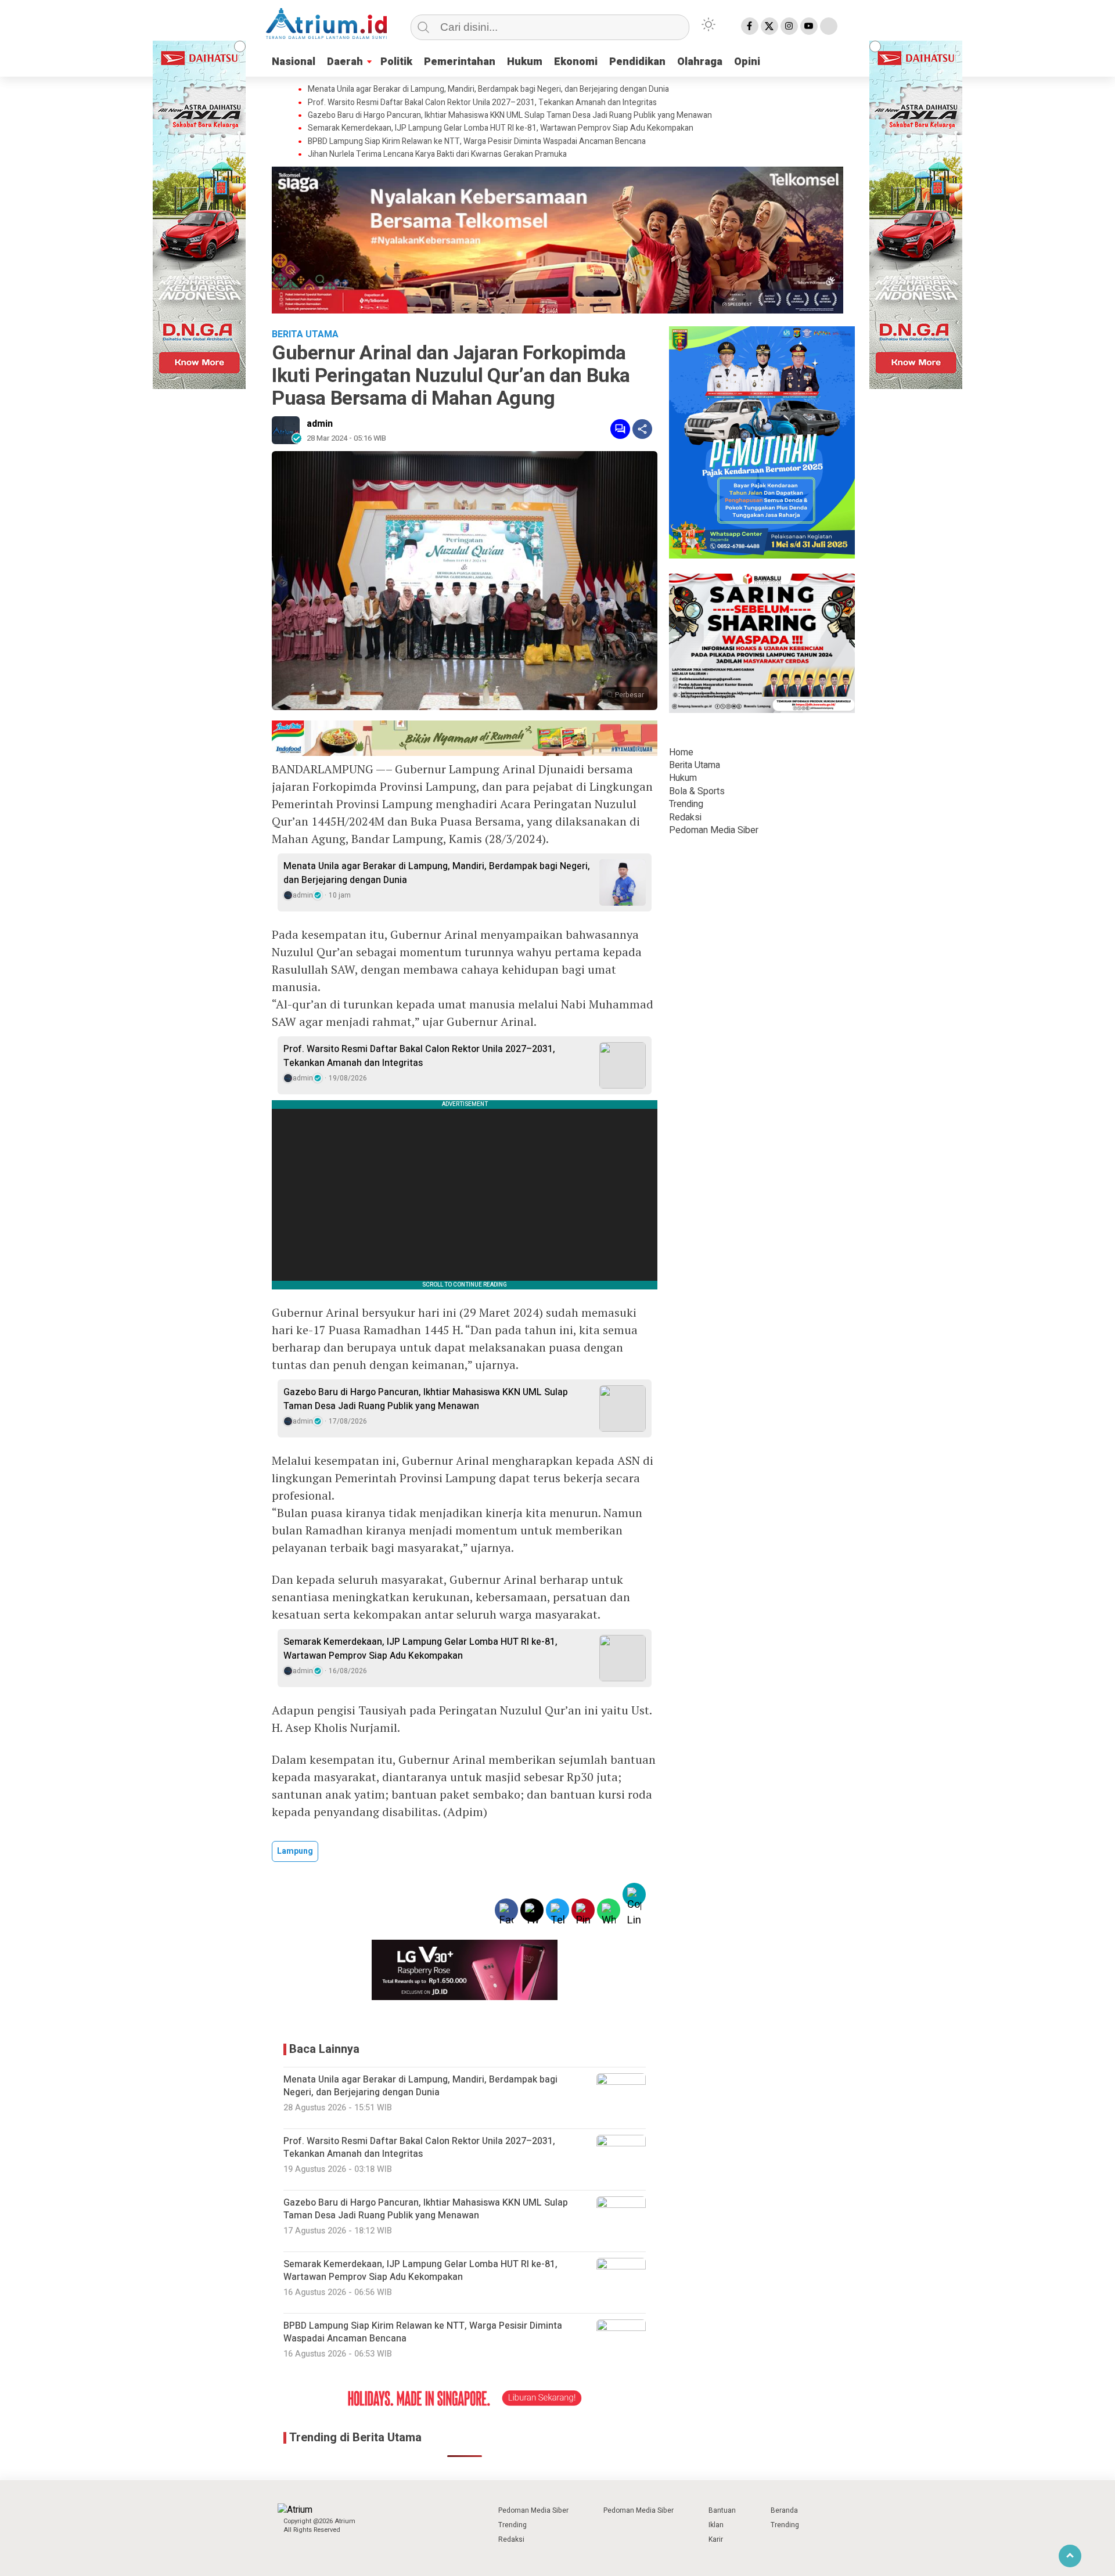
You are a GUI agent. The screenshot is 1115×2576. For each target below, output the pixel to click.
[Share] (642, 429)
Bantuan (722, 2510)
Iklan (716, 2525)
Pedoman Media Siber (714, 830)
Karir (716, 2539)
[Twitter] (769, 26)
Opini (747, 62)
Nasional (294, 62)
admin (320, 424)
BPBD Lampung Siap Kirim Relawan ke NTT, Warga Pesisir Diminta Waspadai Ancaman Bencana (477, 142)
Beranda (784, 2510)
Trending (686, 804)
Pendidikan (637, 62)
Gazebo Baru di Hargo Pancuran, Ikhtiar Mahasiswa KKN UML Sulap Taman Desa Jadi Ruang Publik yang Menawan (510, 116)
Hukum (525, 62)
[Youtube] (809, 26)
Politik (396, 62)
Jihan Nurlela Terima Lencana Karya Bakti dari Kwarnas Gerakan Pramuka (437, 154)
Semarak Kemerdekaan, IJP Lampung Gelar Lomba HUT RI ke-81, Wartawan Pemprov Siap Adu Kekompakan (501, 128)
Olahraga (700, 62)
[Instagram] (789, 26)
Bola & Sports (697, 791)
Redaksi (685, 817)
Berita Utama (695, 765)
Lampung (295, 1851)
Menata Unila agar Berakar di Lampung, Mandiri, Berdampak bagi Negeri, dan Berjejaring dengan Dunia (488, 89)
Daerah (345, 62)
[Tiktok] (829, 26)
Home (681, 752)
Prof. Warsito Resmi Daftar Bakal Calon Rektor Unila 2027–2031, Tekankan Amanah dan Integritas (482, 103)
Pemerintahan (460, 62)
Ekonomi (576, 62)
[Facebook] (750, 26)
